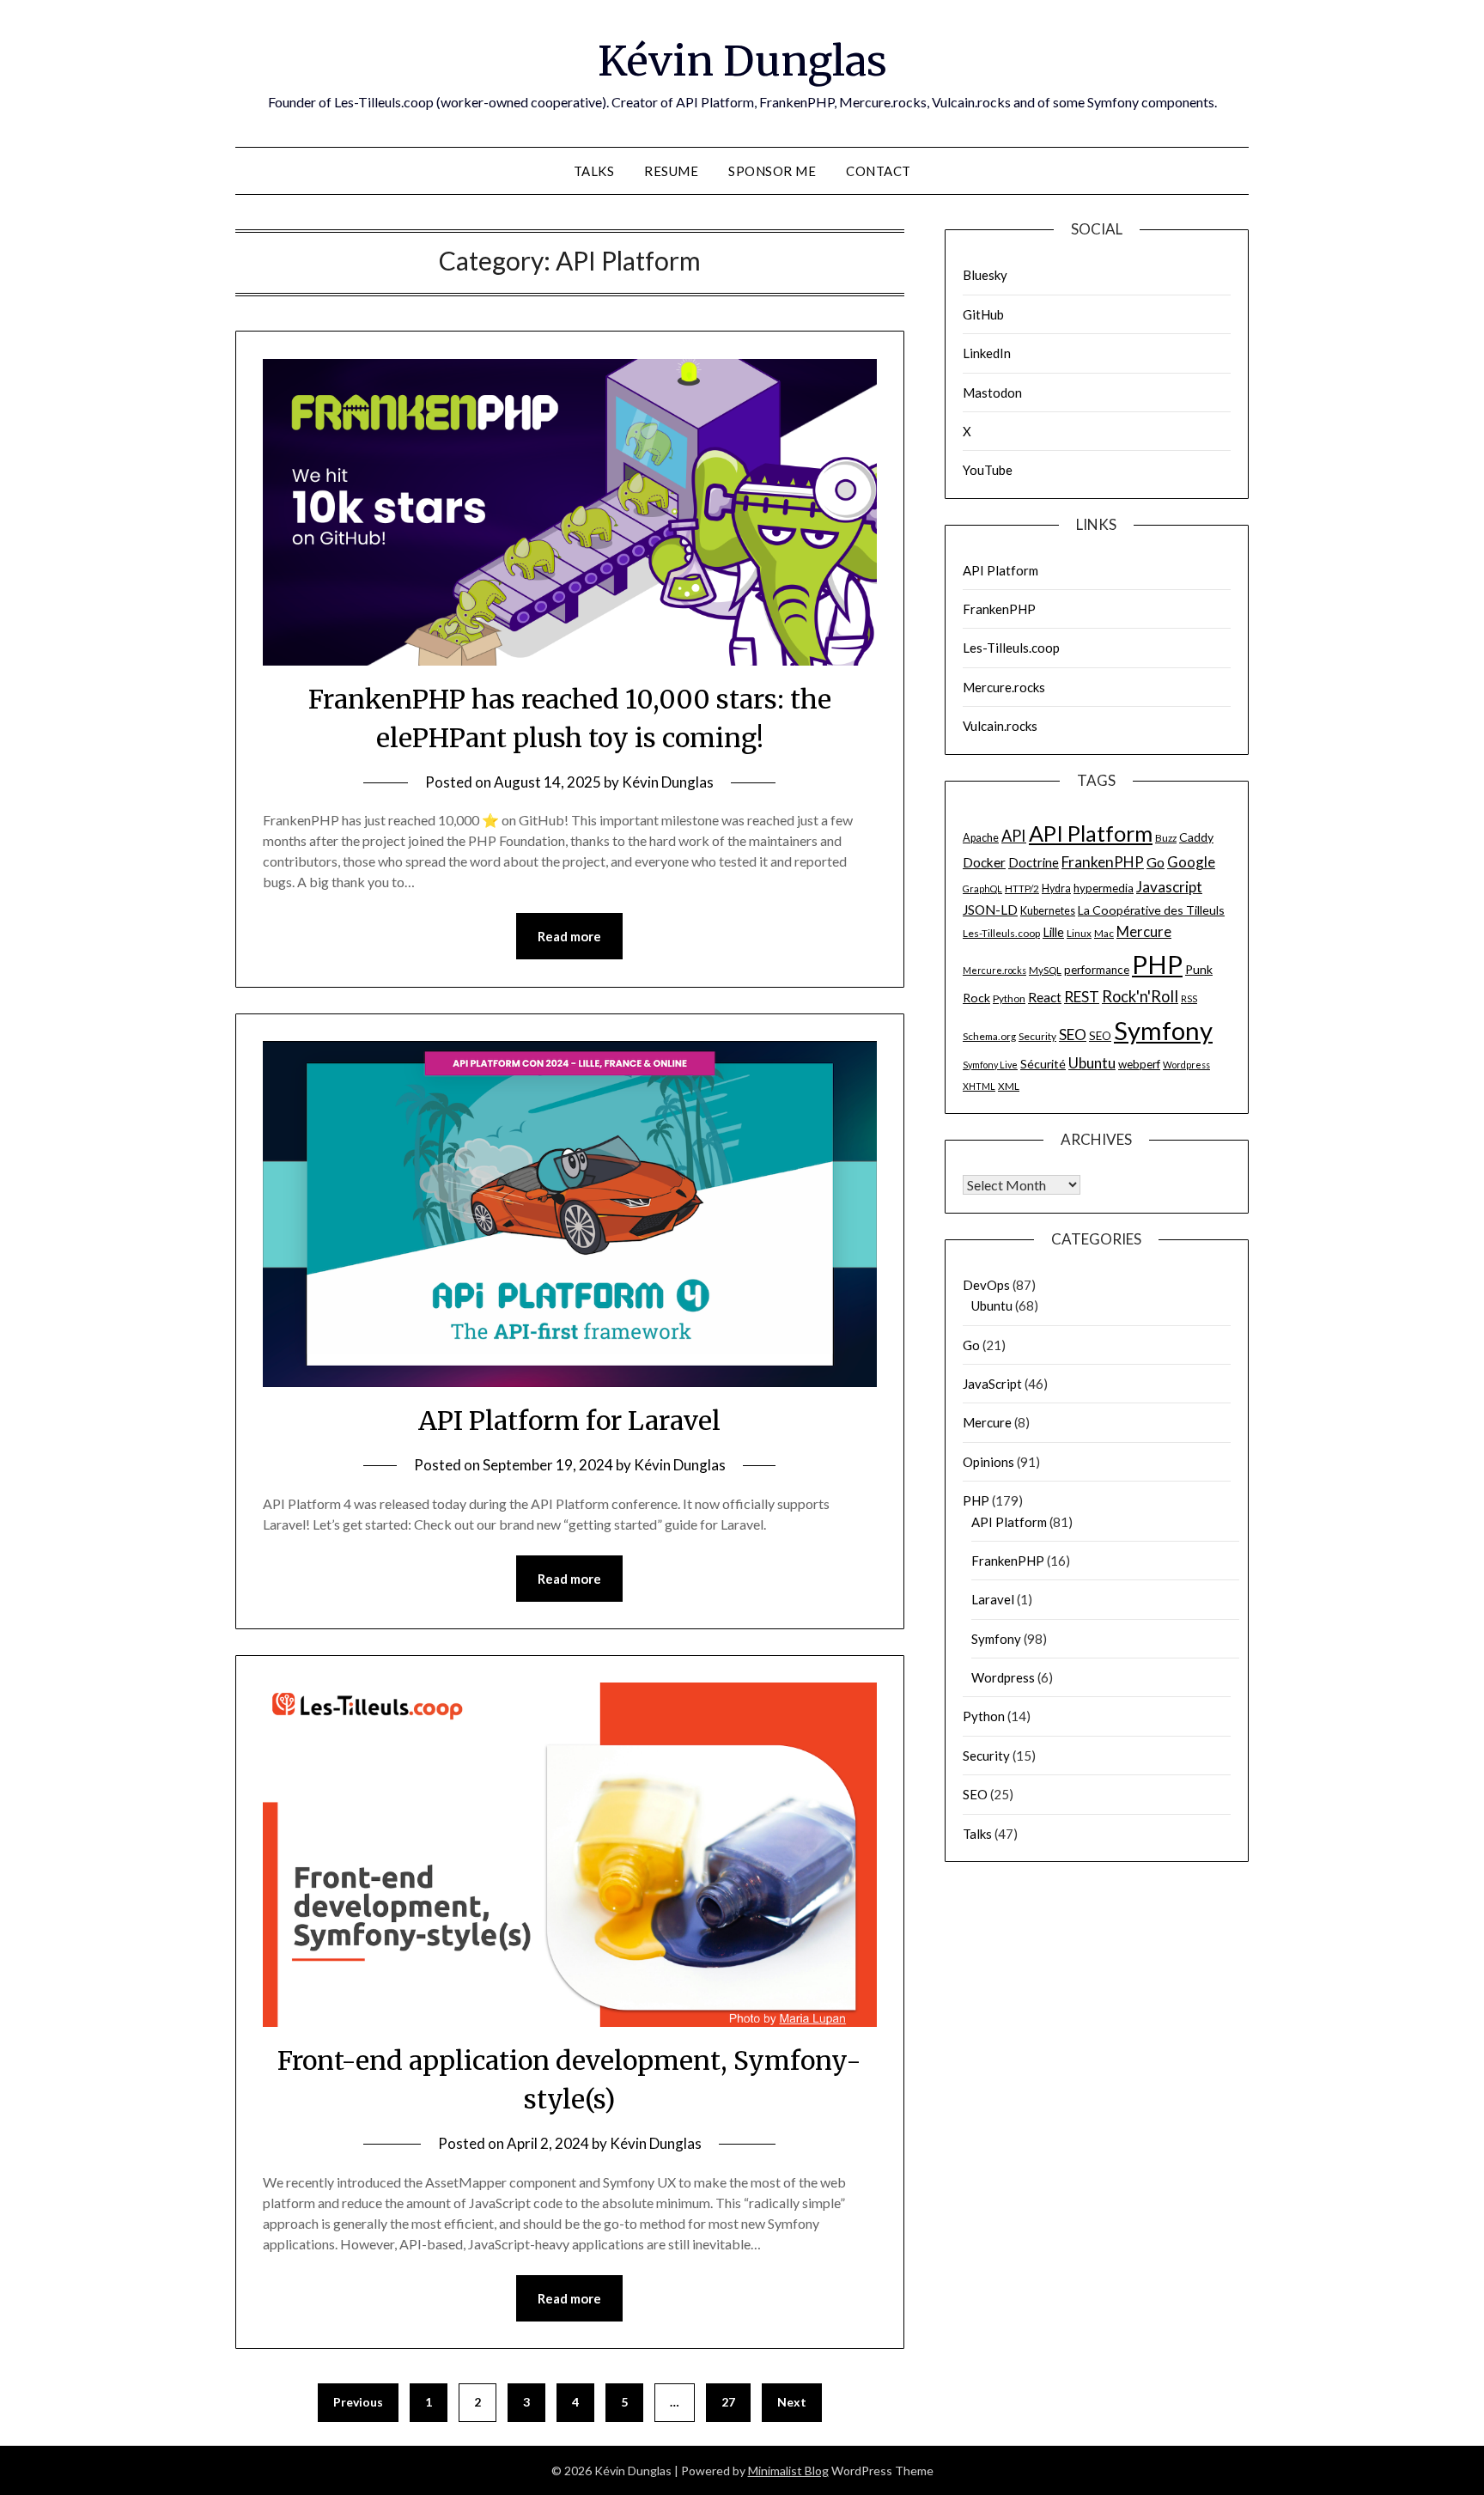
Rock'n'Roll (1140, 996)
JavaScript (992, 1384)
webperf (1139, 1064)
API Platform (1000, 570)
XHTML (979, 1086)
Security (1037, 1036)
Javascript (1169, 887)
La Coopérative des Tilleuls (1151, 910)
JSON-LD (990, 910)
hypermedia (1104, 888)
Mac (1104, 933)
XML (1009, 1086)
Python (1009, 998)
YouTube (988, 470)
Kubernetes (1048, 911)
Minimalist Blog (788, 2471)
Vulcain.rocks (1000, 726)
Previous (358, 2402)
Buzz (1166, 838)
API (1014, 836)
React (1045, 997)
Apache (981, 838)
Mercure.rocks (1004, 687)
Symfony (1163, 1030)
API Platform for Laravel (569, 1421)
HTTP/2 (1022, 888)
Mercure (1144, 932)
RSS (1189, 998)
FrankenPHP (999, 609)
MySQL (1045, 970)
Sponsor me (772, 171)
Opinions (988, 1462)
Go (1156, 862)
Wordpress (1186, 1065)
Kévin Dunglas (742, 61)
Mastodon (992, 393)
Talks (594, 171)
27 (728, 2402)
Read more (569, 936)
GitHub (983, 314)
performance (1097, 970)
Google (1191, 862)
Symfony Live (990, 1065)
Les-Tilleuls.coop (1011, 648)
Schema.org (989, 1036)
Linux (1079, 933)
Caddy (1196, 837)
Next (792, 2402)
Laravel (993, 1599)
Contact (879, 171)
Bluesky (985, 275)
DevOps (986, 1285)
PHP (1157, 964)
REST (1082, 997)
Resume (671, 171)
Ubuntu (1092, 1063)
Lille (1053, 932)
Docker (984, 862)
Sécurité (1043, 1064)
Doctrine (1034, 862)
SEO (1073, 1035)
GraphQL (982, 888)
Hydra (1056, 888)
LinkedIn (987, 353)
